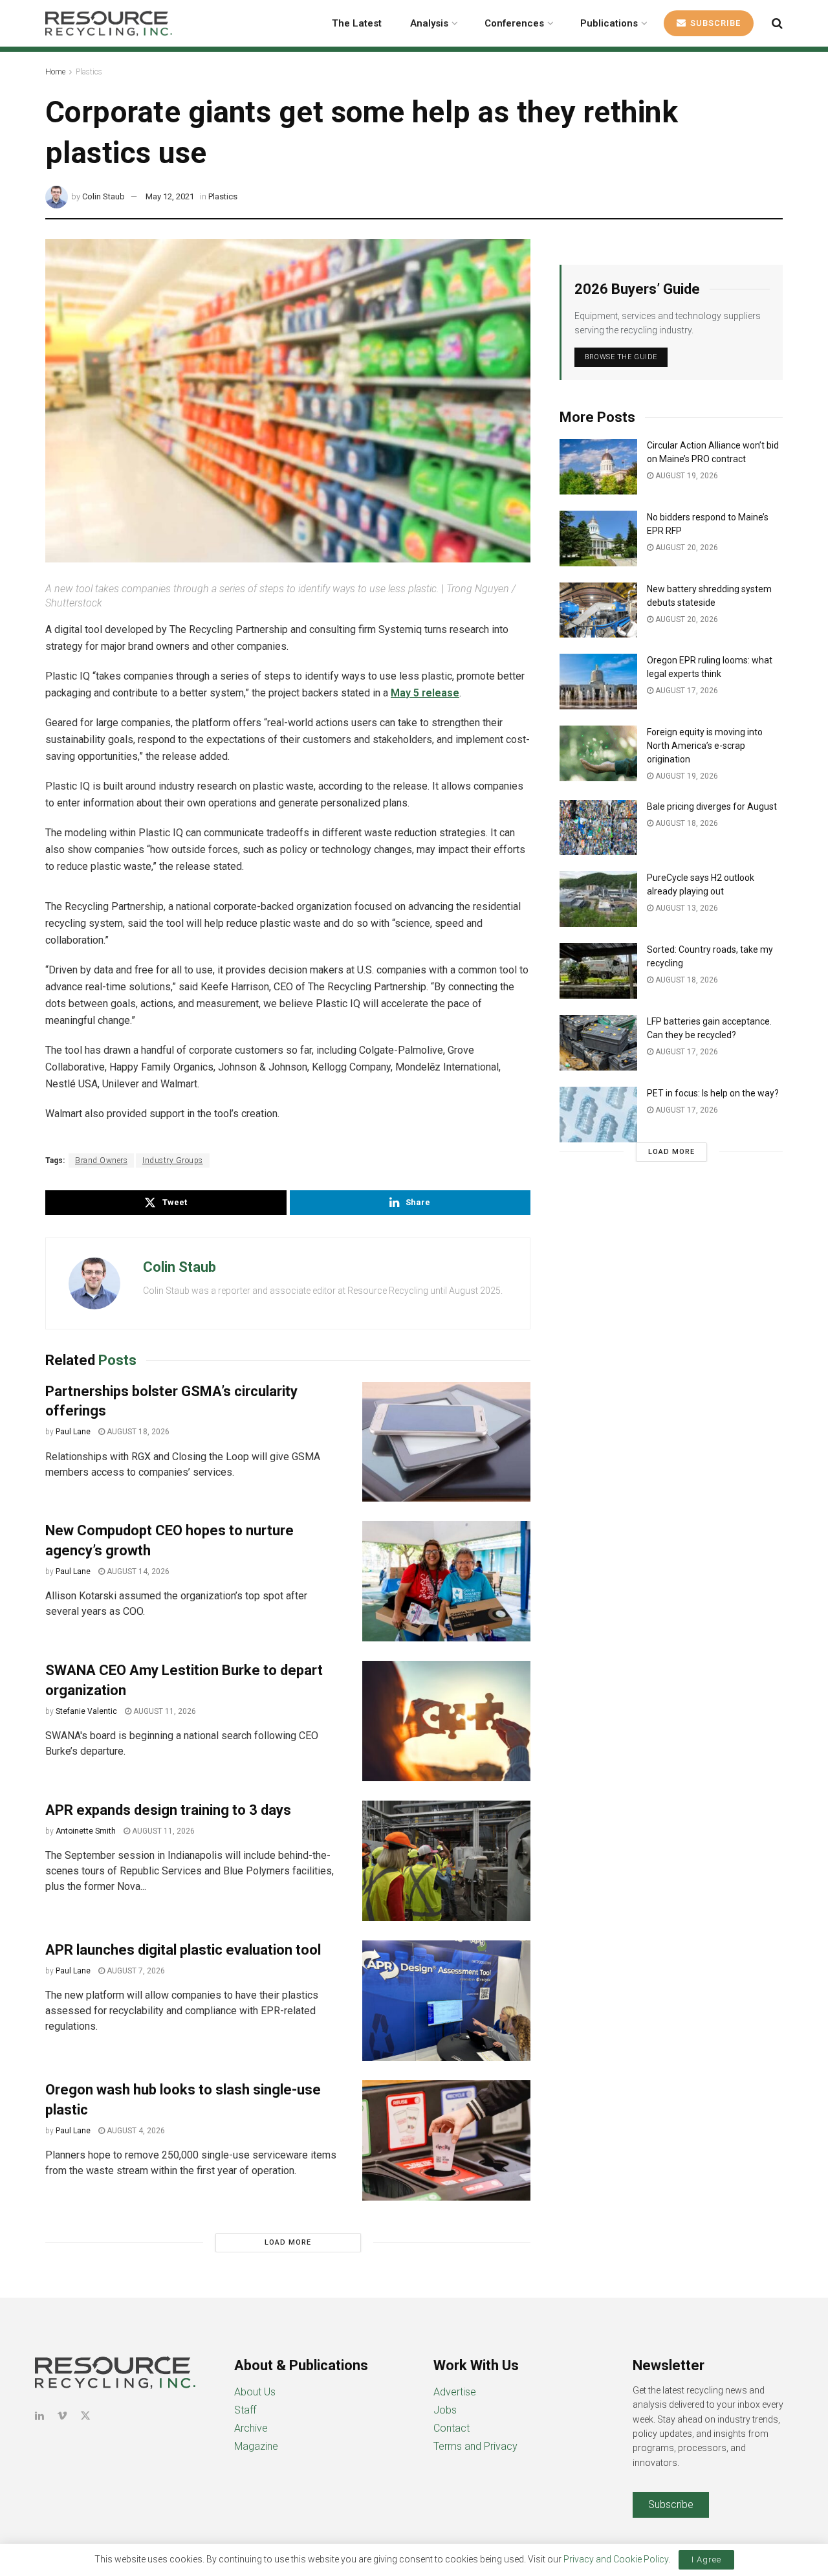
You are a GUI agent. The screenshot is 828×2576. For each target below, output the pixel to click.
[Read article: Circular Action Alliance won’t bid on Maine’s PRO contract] (598, 467)
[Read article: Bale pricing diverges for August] (598, 828)
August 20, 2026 (686, 548)
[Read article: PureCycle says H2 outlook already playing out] (598, 899)
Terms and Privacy (475, 2446)
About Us (255, 2392)
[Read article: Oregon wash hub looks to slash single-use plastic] (446, 2140)
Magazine (256, 2446)
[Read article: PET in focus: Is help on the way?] (598, 1115)
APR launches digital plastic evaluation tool (183, 1950)
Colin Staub (103, 196)
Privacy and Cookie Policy (616, 2559)
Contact (452, 2428)
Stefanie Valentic (86, 1711)
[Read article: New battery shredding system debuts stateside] (598, 610)
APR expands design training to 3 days (168, 1810)
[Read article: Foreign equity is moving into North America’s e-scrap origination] (598, 753)
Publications (609, 23)
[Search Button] (777, 23)
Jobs (445, 2410)
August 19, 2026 (686, 476)
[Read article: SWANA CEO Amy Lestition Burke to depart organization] (446, 1721)
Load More (288, 2242)
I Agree (706, 2559)
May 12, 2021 (170, 196)
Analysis (429, 23)
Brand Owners (101, 1160)
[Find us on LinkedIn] (39, 2416)
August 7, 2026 (135, 1971)
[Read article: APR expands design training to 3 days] (446, 1861)
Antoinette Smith (86, 1831)
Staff (245, 2410)
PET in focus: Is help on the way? (713, 1093)
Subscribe (714, 23)
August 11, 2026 (164, 1711)
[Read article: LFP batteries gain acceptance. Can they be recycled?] (598, 1043)
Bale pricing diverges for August (712, 806)
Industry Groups (173, 1160)
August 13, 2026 (686, 908)
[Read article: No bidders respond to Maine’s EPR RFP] (598, 539)
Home (55, 72)
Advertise (455, 2392)
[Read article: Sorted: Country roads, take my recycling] (598, 971)
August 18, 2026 (137, 1432)
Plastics (89, 72)
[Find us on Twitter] (85, 2416)
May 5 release (425, 693)
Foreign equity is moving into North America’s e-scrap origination (705, 746)
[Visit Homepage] (109, 23)
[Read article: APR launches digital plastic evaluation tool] (446, 2001)
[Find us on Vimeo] (62, 2416)
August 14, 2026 (137, 1571)
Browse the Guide (621, 357)
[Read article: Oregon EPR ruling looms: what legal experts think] (598, 682)
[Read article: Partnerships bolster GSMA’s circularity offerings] (446, 1442)
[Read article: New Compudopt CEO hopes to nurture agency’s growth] (446, 1581)
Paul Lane (73, 1432)
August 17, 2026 (686, 691)
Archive (251, 2428)
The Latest (357, 23)
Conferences (514, 23)
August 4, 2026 (135, 2131)
